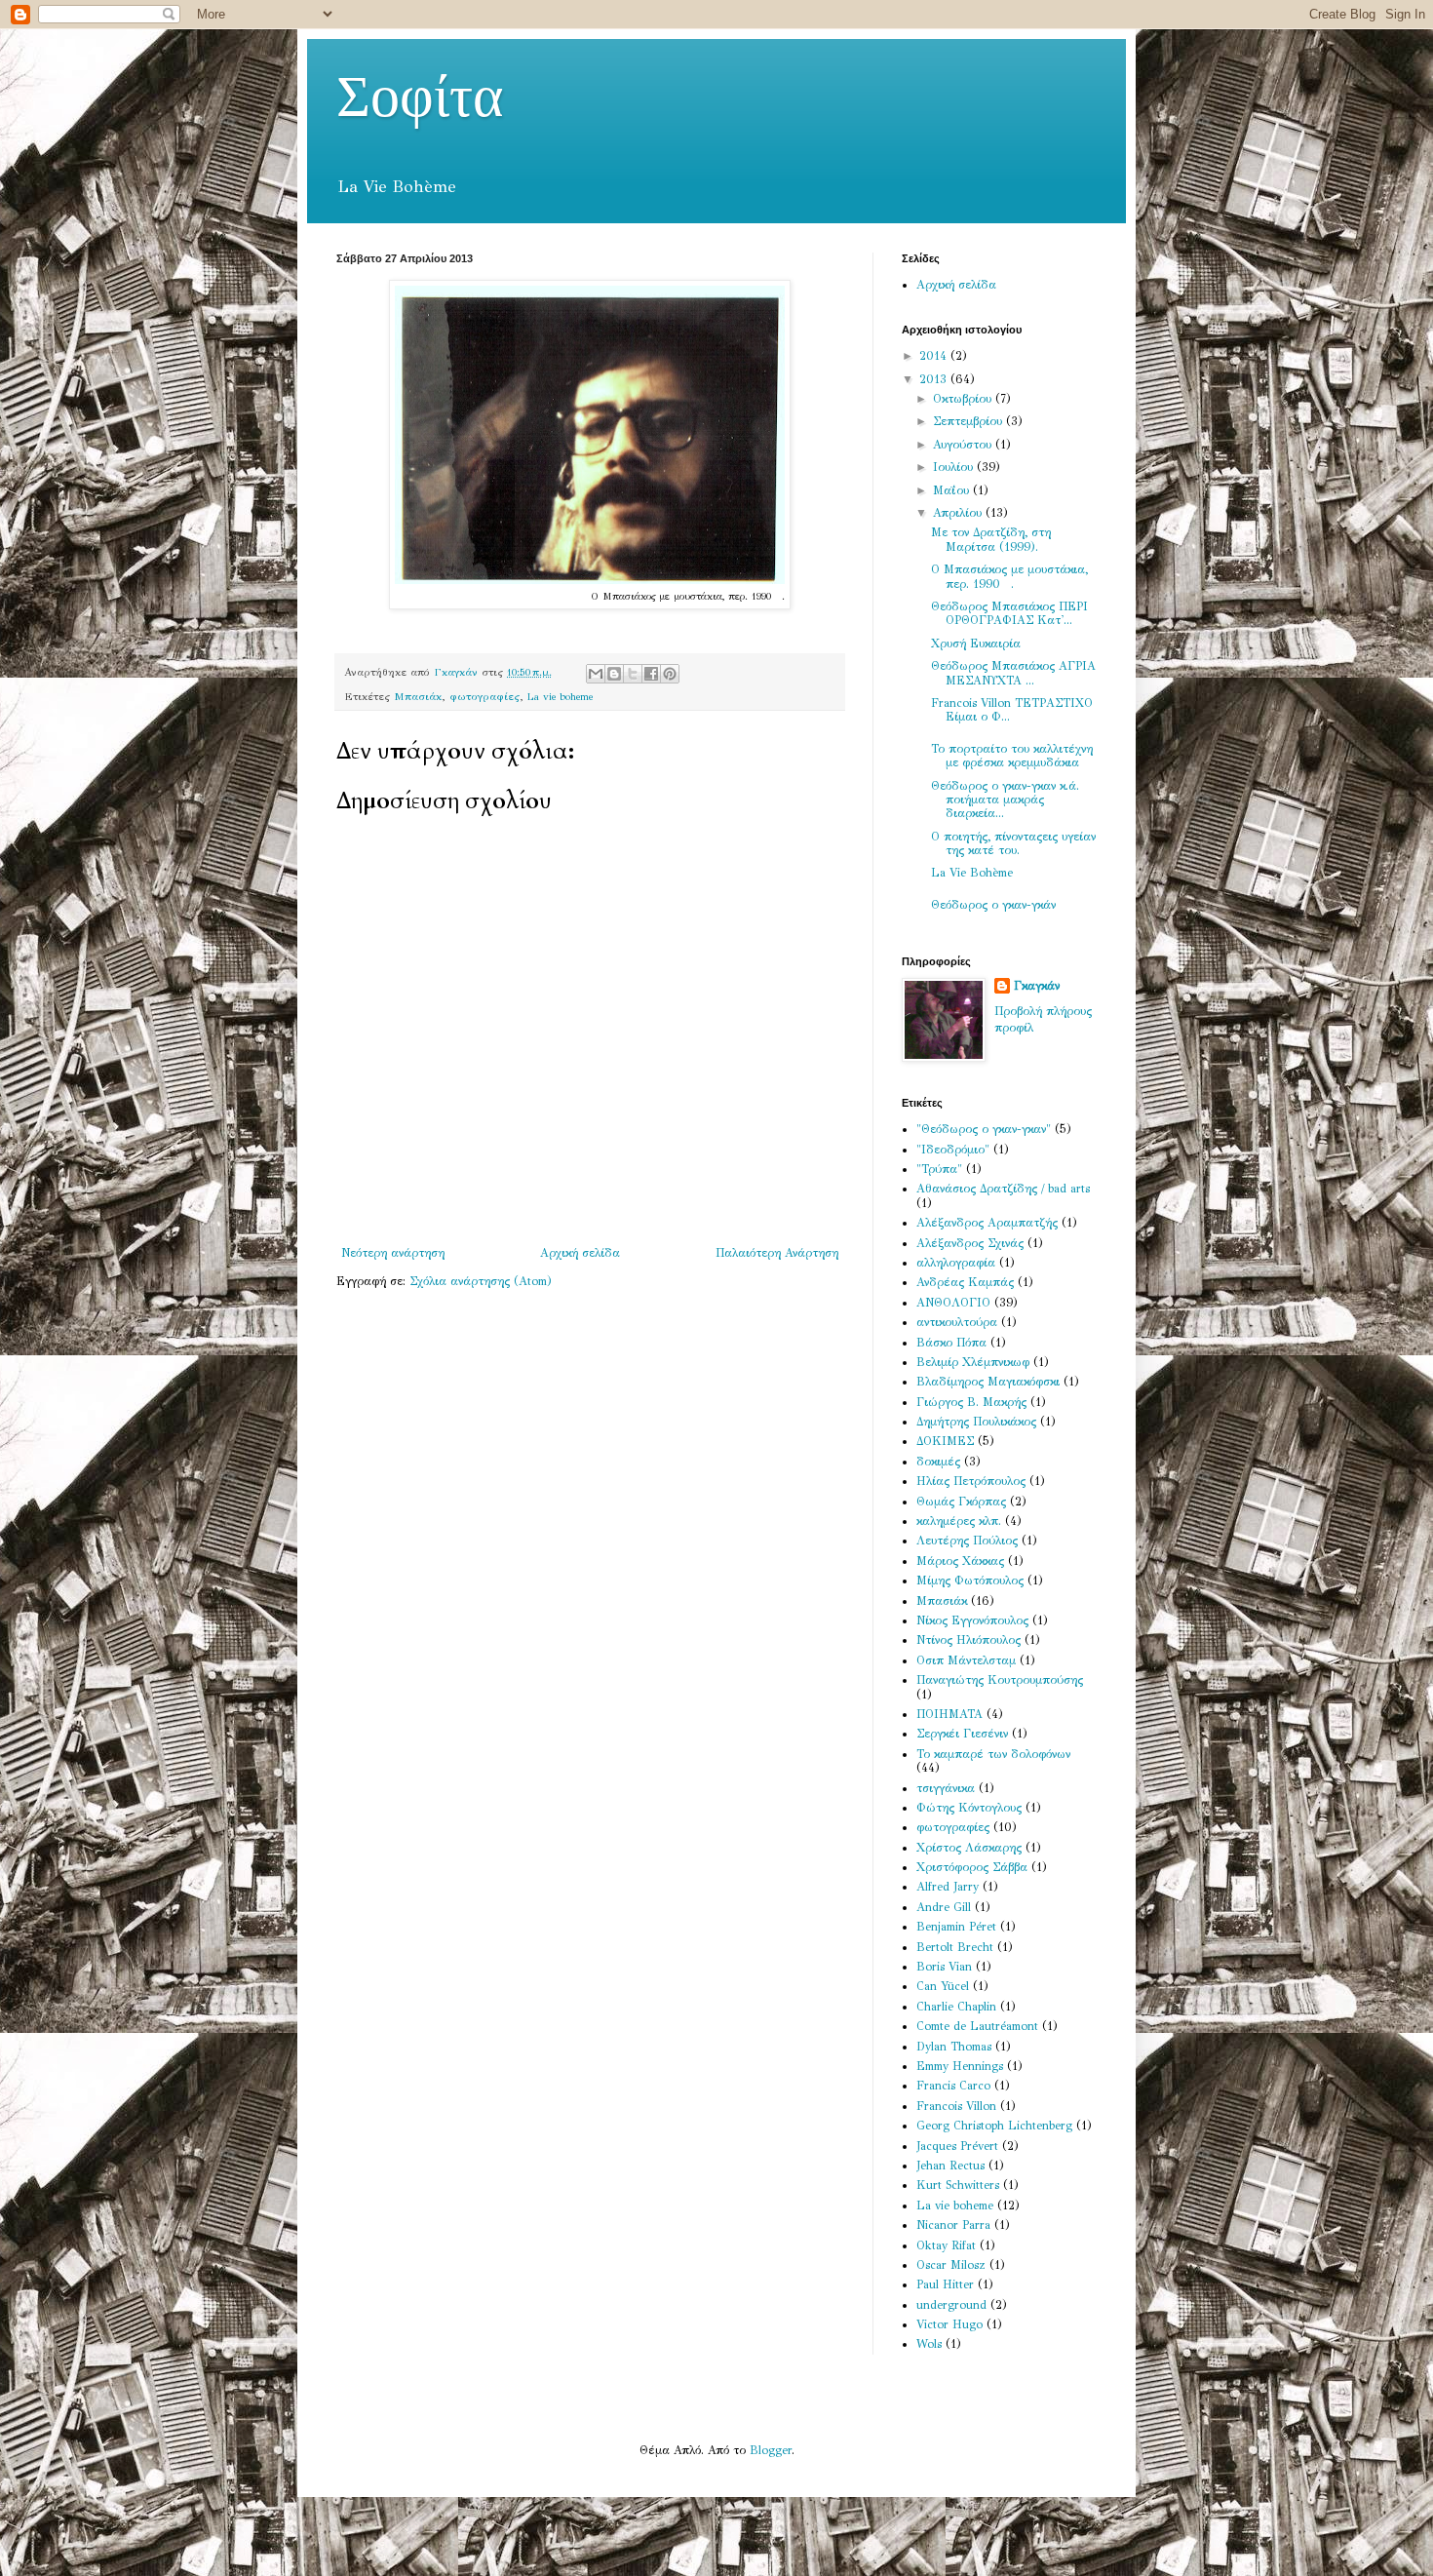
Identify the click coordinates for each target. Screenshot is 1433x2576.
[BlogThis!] (614, 674)
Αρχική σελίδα (580, 1253)
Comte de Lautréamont (977, 2026)
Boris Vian (944, 1967)
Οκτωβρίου (964, 399)
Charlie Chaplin (956, 2007)
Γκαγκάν (1037, 986)
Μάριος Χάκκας (960, 1561)
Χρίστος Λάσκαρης (969, 1848)
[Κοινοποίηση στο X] (633, 674)
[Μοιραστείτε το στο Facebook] (651, 674)
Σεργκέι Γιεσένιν (962, 1734)
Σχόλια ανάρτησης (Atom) (481, 1281)
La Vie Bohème (972, 873)
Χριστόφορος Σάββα (972, 1867)
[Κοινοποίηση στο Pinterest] (670, 674)
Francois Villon (956, 2106)
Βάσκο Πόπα (951, 1343)
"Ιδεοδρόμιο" (953, 1150)
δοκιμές (938, 1462)
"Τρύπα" (939, 1169)
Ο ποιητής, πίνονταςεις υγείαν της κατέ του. (1013, 843)
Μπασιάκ (418, 697)
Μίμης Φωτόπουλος (970, 1581)
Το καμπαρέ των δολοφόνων (993, 1754)
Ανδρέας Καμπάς (965, 1282)
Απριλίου (959, 513)
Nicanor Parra (953, 2225)
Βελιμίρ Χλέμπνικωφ (973, 1362)
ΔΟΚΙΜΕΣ (945, 1441)
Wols (929, 2344)
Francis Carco (953, 2086)
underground (951, 2305)
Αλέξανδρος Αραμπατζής (987, 1223)
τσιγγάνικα (946, 1788)
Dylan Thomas (954, 2047)
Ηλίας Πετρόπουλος (971, 1481)
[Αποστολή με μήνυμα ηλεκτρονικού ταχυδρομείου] (596, 674)
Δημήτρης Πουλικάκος (976, 1422)
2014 (935, 356)
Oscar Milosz (951, 2265)
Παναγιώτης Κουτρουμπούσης (1000, 1680)
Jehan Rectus (950, 2166)
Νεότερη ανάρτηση (393, 1253)
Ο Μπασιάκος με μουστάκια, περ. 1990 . (1009, 576)
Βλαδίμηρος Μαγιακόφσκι (988, 1382)
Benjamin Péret (956, 1927)
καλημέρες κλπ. (959, 1521)
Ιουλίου (955, 467)
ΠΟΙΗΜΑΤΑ (949, 1714)
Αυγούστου (964, 445)
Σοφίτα (420, 98)
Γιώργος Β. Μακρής (971, 1402)
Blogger (771, 2450)
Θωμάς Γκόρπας (961, 1502)
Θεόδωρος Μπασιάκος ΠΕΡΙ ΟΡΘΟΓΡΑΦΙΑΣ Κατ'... (1009, 613)
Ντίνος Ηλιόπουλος (968, 1640)
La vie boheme (560, 697)
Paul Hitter (945, 2284)
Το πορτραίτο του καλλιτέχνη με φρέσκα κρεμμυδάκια (1012, 756)
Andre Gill (944, 1907)
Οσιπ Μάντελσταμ (966, 1660)
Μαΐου (953, 490)
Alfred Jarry (948, 1887)
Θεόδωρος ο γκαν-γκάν (993, 905)
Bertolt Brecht (955, 1947)
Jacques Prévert (957, 2146)
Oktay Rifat (946, 2245)
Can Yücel (943, 1986)
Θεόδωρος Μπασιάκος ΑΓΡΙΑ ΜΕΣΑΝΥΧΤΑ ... (1013, 673)
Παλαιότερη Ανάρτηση (777, 1253)
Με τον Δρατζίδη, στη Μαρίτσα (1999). (991, 539)
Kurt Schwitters (958, 2185)
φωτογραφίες (484, 697)
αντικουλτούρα (957, 1322)
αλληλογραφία (956, 1263)
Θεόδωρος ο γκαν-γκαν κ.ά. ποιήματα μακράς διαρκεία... (1005, 800)
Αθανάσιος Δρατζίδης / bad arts (1003, 1189)
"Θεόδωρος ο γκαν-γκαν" (984, 1129)
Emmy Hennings (960, 2066)
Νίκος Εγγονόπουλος (972, 1620)
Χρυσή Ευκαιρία (976, 644)
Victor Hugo (949, 2324)
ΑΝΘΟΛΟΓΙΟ (953, 1303)
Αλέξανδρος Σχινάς (970, 1243)
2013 (935, 379)
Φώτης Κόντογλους (969, 1808)
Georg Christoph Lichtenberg (994, 2126)
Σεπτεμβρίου (969, 421)
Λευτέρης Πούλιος (967, 1541)
